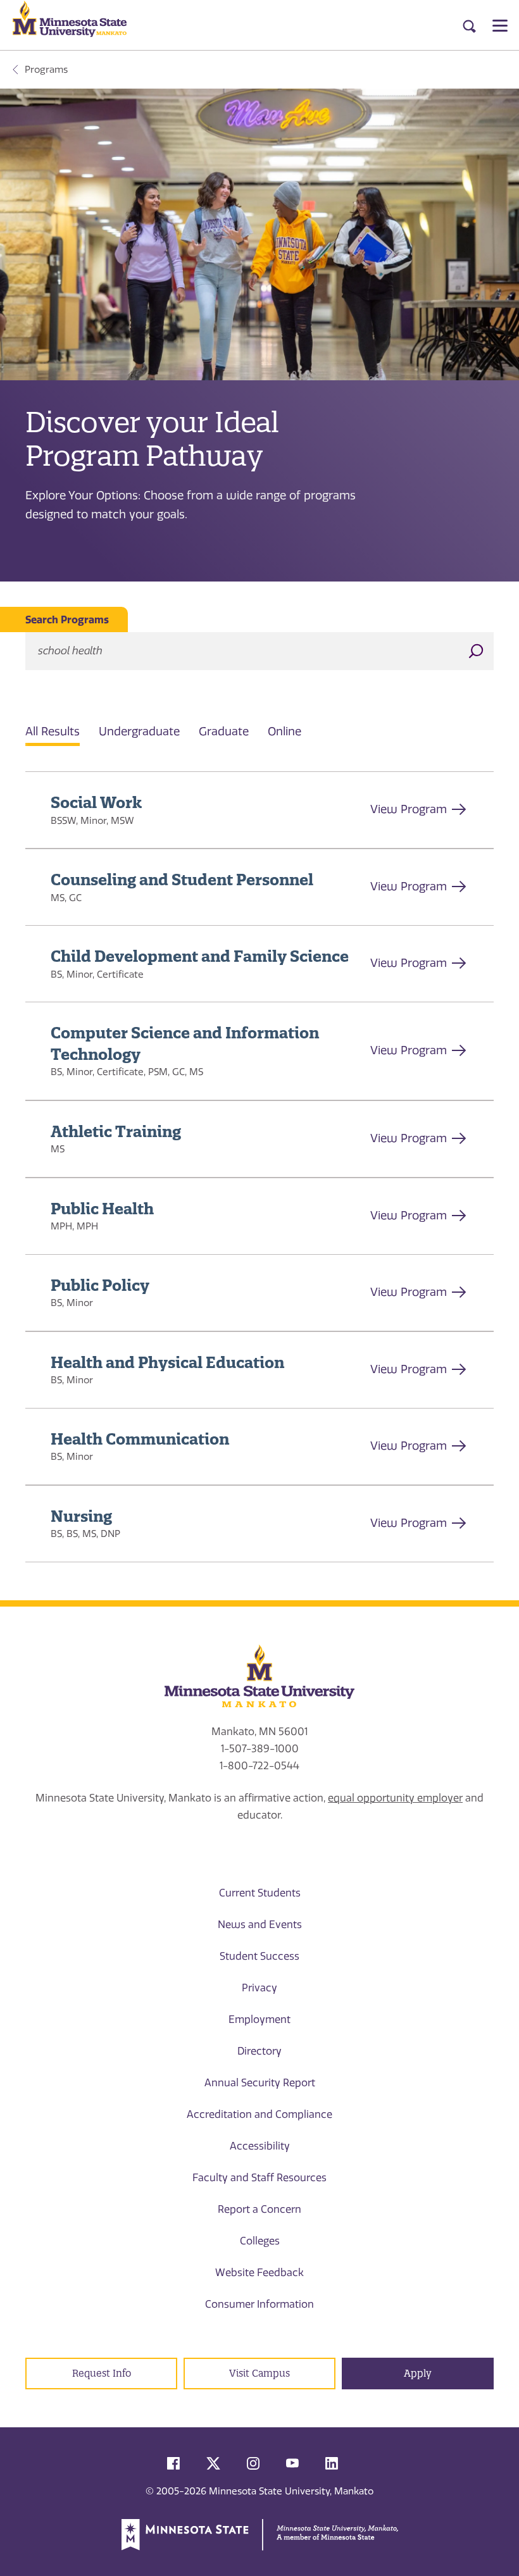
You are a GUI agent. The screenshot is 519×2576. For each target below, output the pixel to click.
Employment (259, 2019)
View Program (409, 812)
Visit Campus (259, 2373)
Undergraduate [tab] (139, 731)
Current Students (260, 1893)
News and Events (260, 1925)
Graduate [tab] (224, 731)
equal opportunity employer (395, 1798)
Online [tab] (285, 731)
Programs (46, 70)
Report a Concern (259, 2209)
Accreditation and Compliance (259, 2114)
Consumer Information (259, 2304)
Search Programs (67, 619)
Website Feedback (259, 2273)
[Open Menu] (500, 25)
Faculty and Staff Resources (259, 2178)
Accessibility (260, 2146)
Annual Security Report (260, 2083)
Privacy (259, 1988)
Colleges (260, 2241)
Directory (259, 2051)
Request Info (102, 2373)
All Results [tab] (53, 731)
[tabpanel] (259, 1167)
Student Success (259, 1956)
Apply (418, 2373)
